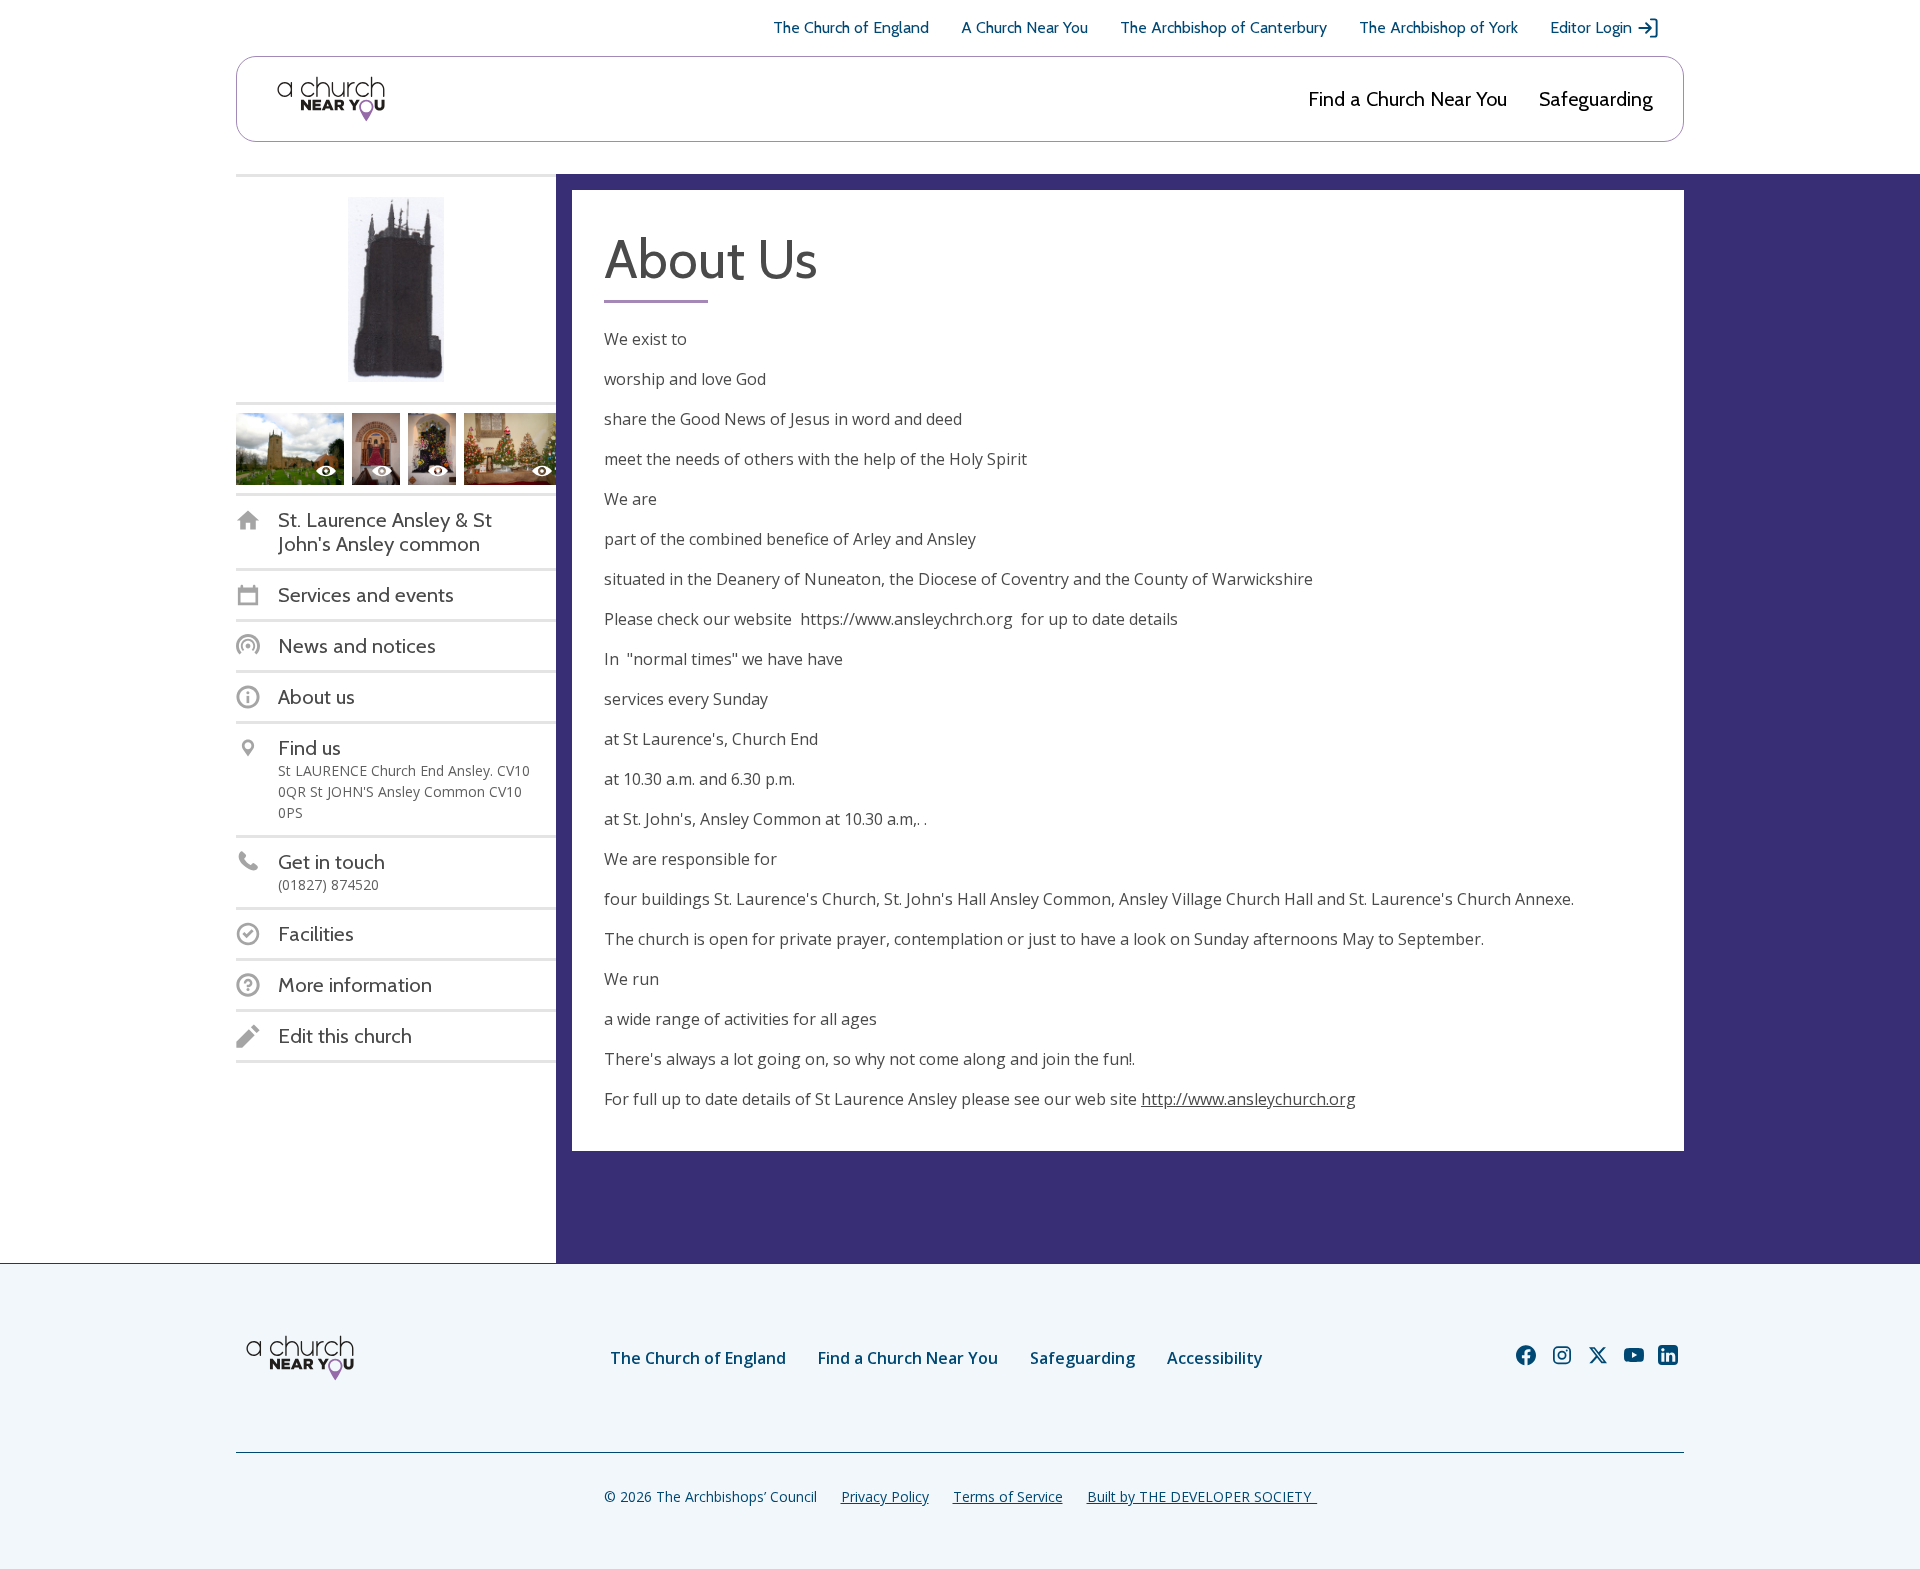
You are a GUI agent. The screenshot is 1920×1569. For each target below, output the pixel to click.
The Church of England (851, 27)
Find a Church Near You (1407, 99)
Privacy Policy (885, 1496)
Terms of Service (1008, 1496)
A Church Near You (1024, 27)
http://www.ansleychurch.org (1248, 1099)
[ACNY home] (331, 99)
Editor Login (1591, 27)
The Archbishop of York (1438, 27)
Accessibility (1215, 1358)
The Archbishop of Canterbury (1223, 27)
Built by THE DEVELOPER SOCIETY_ (1202, 1496)
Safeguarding (1596, 99)
